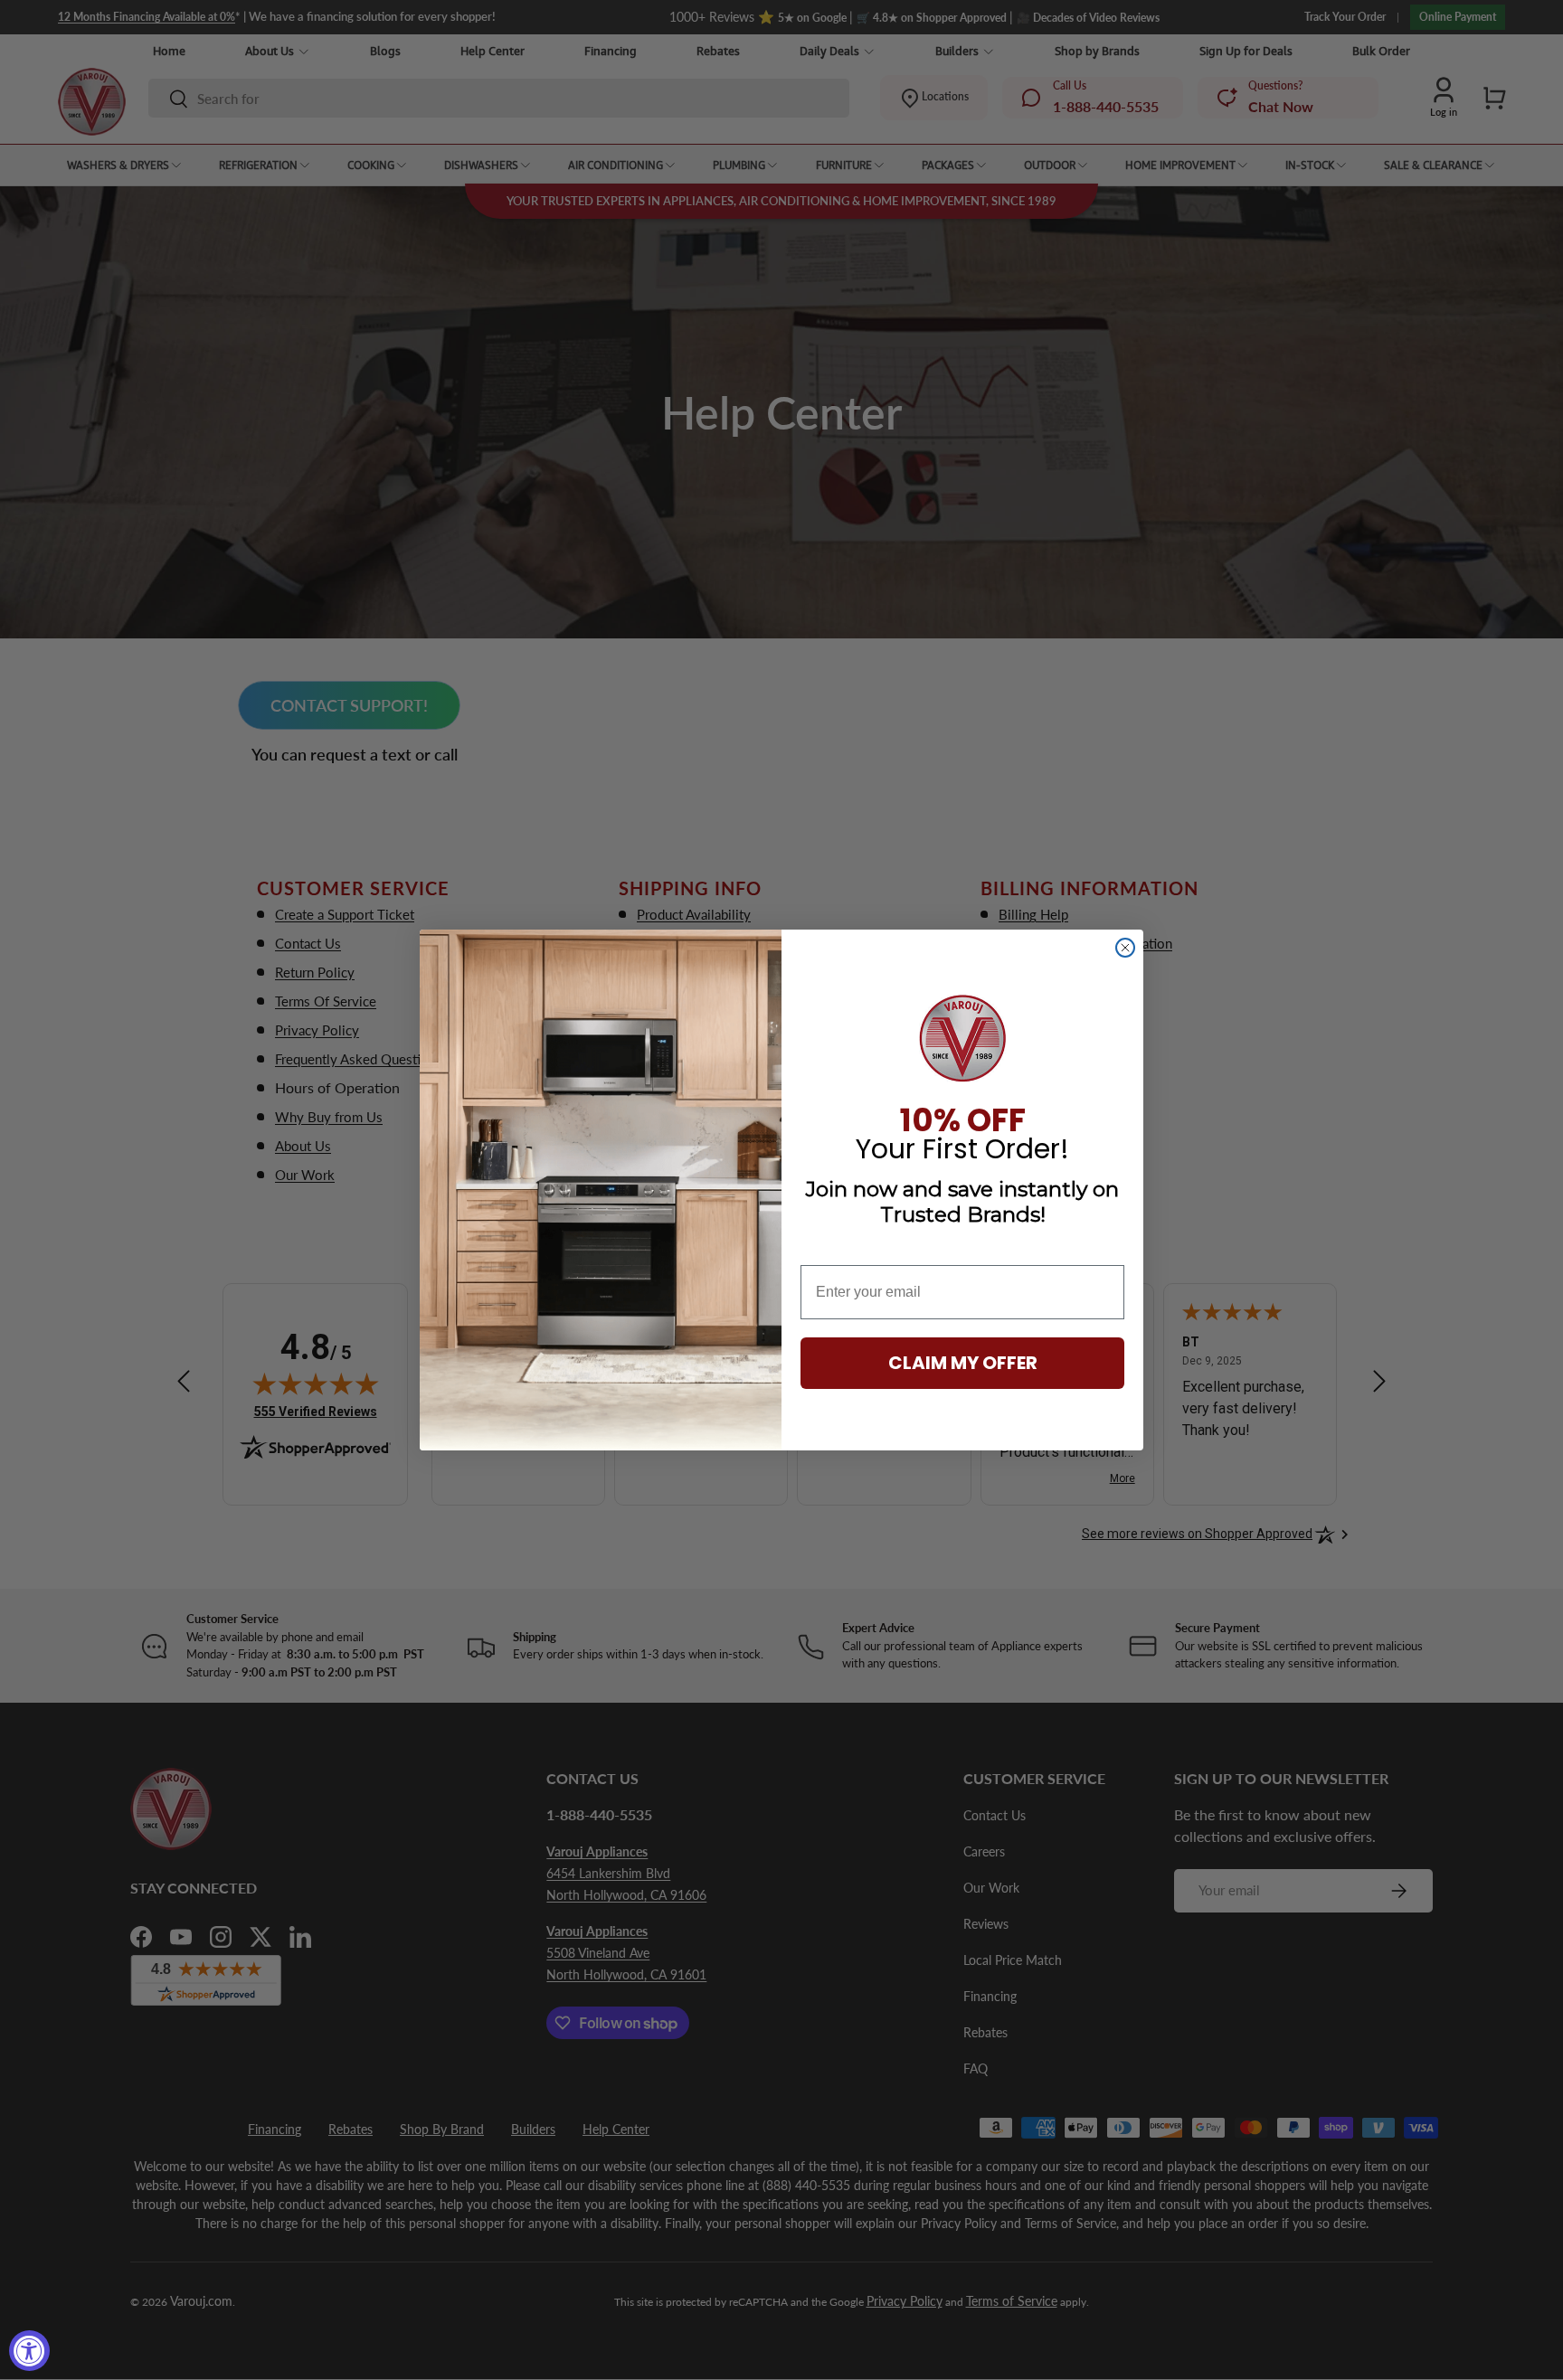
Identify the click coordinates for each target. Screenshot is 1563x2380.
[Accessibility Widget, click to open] (29, 2351)
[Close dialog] (1125, 948)
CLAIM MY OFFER (963, 1363)
